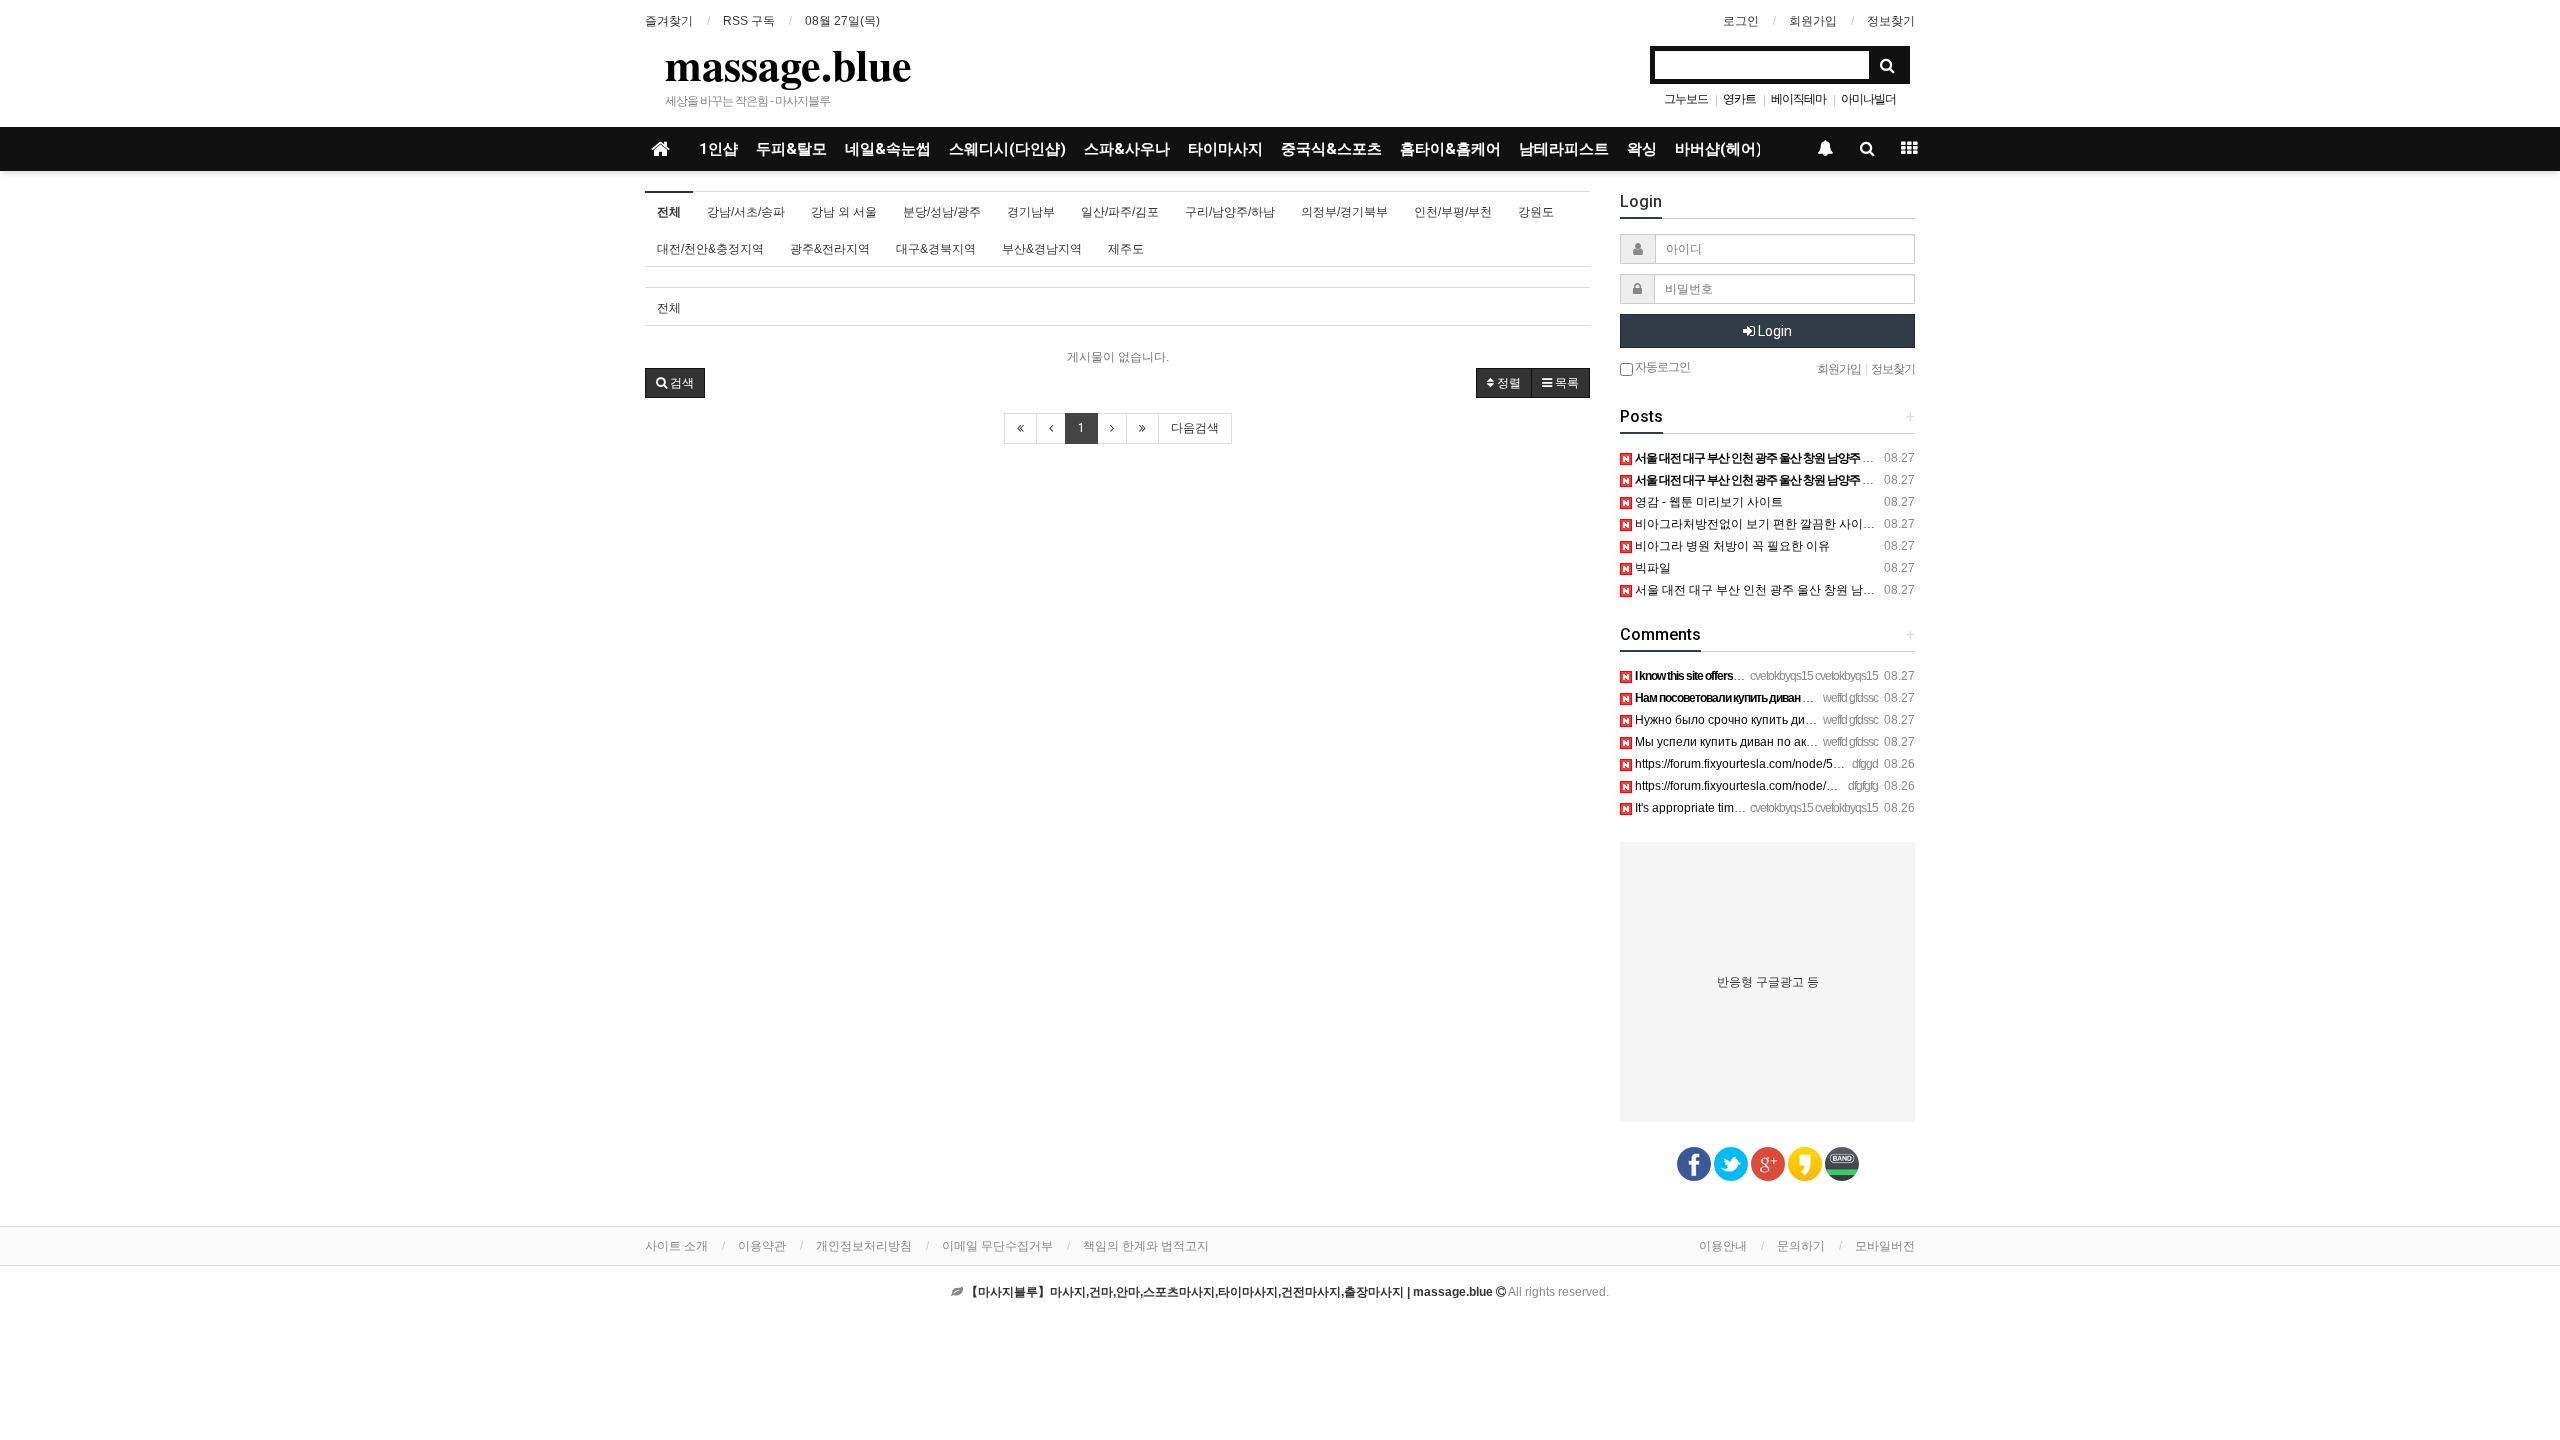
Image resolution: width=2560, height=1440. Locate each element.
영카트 (1739, 99)
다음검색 (1195, 428)
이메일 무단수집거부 (997, 1246)
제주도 (1126, 249)
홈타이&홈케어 (1450, 149)
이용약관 (762, 1246)
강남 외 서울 (844, 212)
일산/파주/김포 (1120, 212)
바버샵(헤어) (1718, 149)
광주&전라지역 (830, 249)
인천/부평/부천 (1453, 212)
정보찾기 (1891, 21)
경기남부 (1031, 212)
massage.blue (788, 64)
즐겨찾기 (669, 21)
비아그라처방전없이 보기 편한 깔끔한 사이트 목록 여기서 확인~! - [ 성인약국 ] (1840, 524)
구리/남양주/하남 (1230, 212)
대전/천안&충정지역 (710, 249)
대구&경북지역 (936, 249)
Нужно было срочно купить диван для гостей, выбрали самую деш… (1827, 720)
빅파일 (1651, 568)
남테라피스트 (1564, 149)
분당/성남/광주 (942, 212)
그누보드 (1686, 99)
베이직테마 (1798, 99)
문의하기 (1801, 1246)
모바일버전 (1885, 1246)
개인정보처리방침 (864, 1246)
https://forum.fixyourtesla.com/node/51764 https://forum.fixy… (1797, 786)
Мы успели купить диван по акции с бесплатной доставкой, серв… (1822, 742)
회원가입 (1813, 21)
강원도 (1536, 212)
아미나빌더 (1868, 99)
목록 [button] (1565, 383)
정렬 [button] (1507, 383)
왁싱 (1642, 149)
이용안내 (1723, 1246)
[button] (675, 383)
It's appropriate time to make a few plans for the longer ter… (1794, 808)
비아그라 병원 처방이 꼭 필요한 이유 (1731, 546)
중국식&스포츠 (1331, 149)
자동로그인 (1661, 367)
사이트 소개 (676, 1246)
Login (1773, 331)
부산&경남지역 (1042, 249)
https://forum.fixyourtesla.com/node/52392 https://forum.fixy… (1797, 764)
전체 (669, 212)
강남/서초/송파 (746, 212)
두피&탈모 (791, 149)
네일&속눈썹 (888, 149)
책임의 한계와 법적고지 (1146, 1246)
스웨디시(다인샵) (1007, 149)
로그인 (1741, 21)
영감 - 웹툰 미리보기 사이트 (1707, 502)
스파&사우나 (1127, 149)
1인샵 (718, 149)
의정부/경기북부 (1344, 212)
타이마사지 (1225, 149)
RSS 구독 (749, 21)
